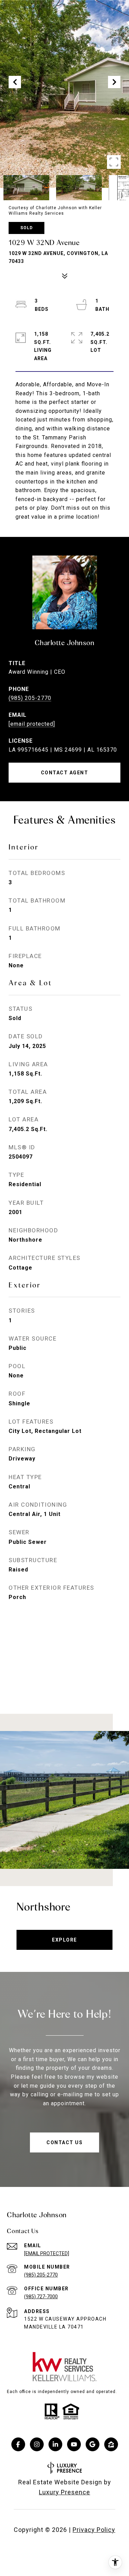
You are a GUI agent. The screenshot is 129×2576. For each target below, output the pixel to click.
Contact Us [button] (64, 2142)
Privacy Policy (94, 2530)
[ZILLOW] (111, 2444)
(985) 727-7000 (41, 2297)
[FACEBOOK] (18, 2444)
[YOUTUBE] (74, 2444)
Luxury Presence (64, 2492)
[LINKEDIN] (55, 2444)
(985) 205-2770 (30, 698)
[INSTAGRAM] (37, 2444)
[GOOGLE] (93, 2444)
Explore (64, 1940)
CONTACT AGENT (65, 773)
